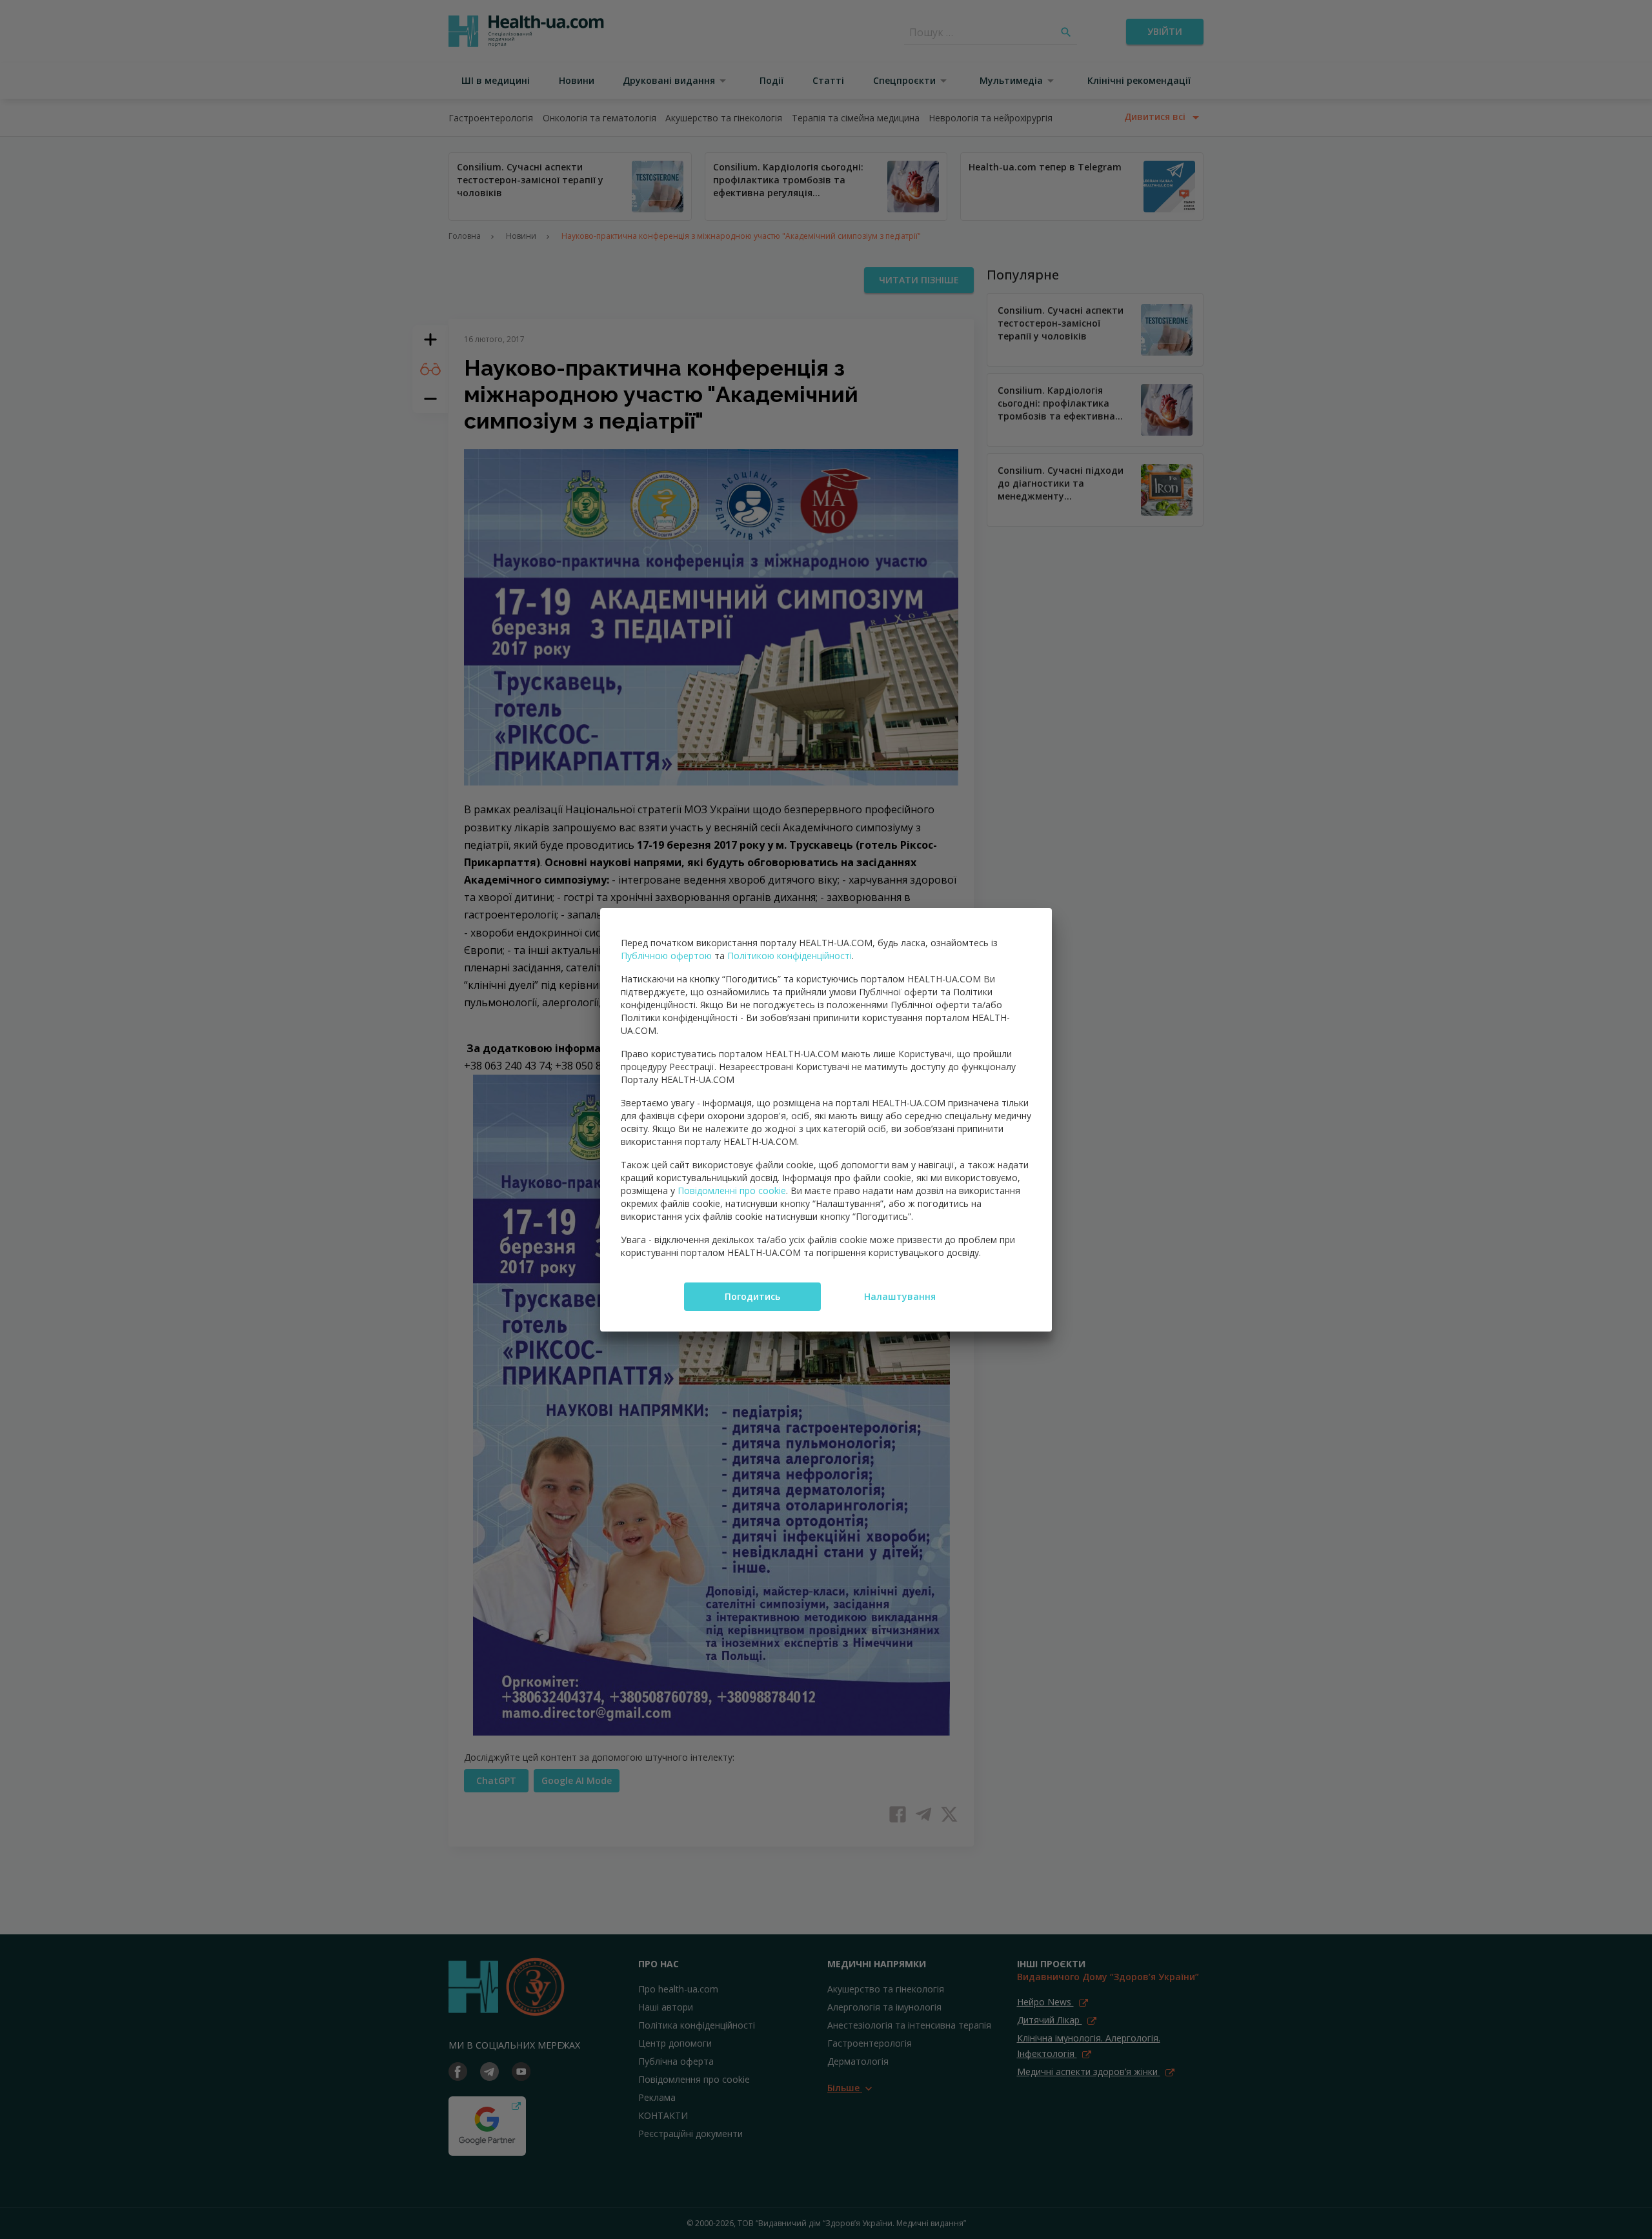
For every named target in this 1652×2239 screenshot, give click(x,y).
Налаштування (900, 1296)
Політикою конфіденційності (790, 956)
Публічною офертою (666, 956)
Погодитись (752, 1296)
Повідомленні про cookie (732, 1190)
